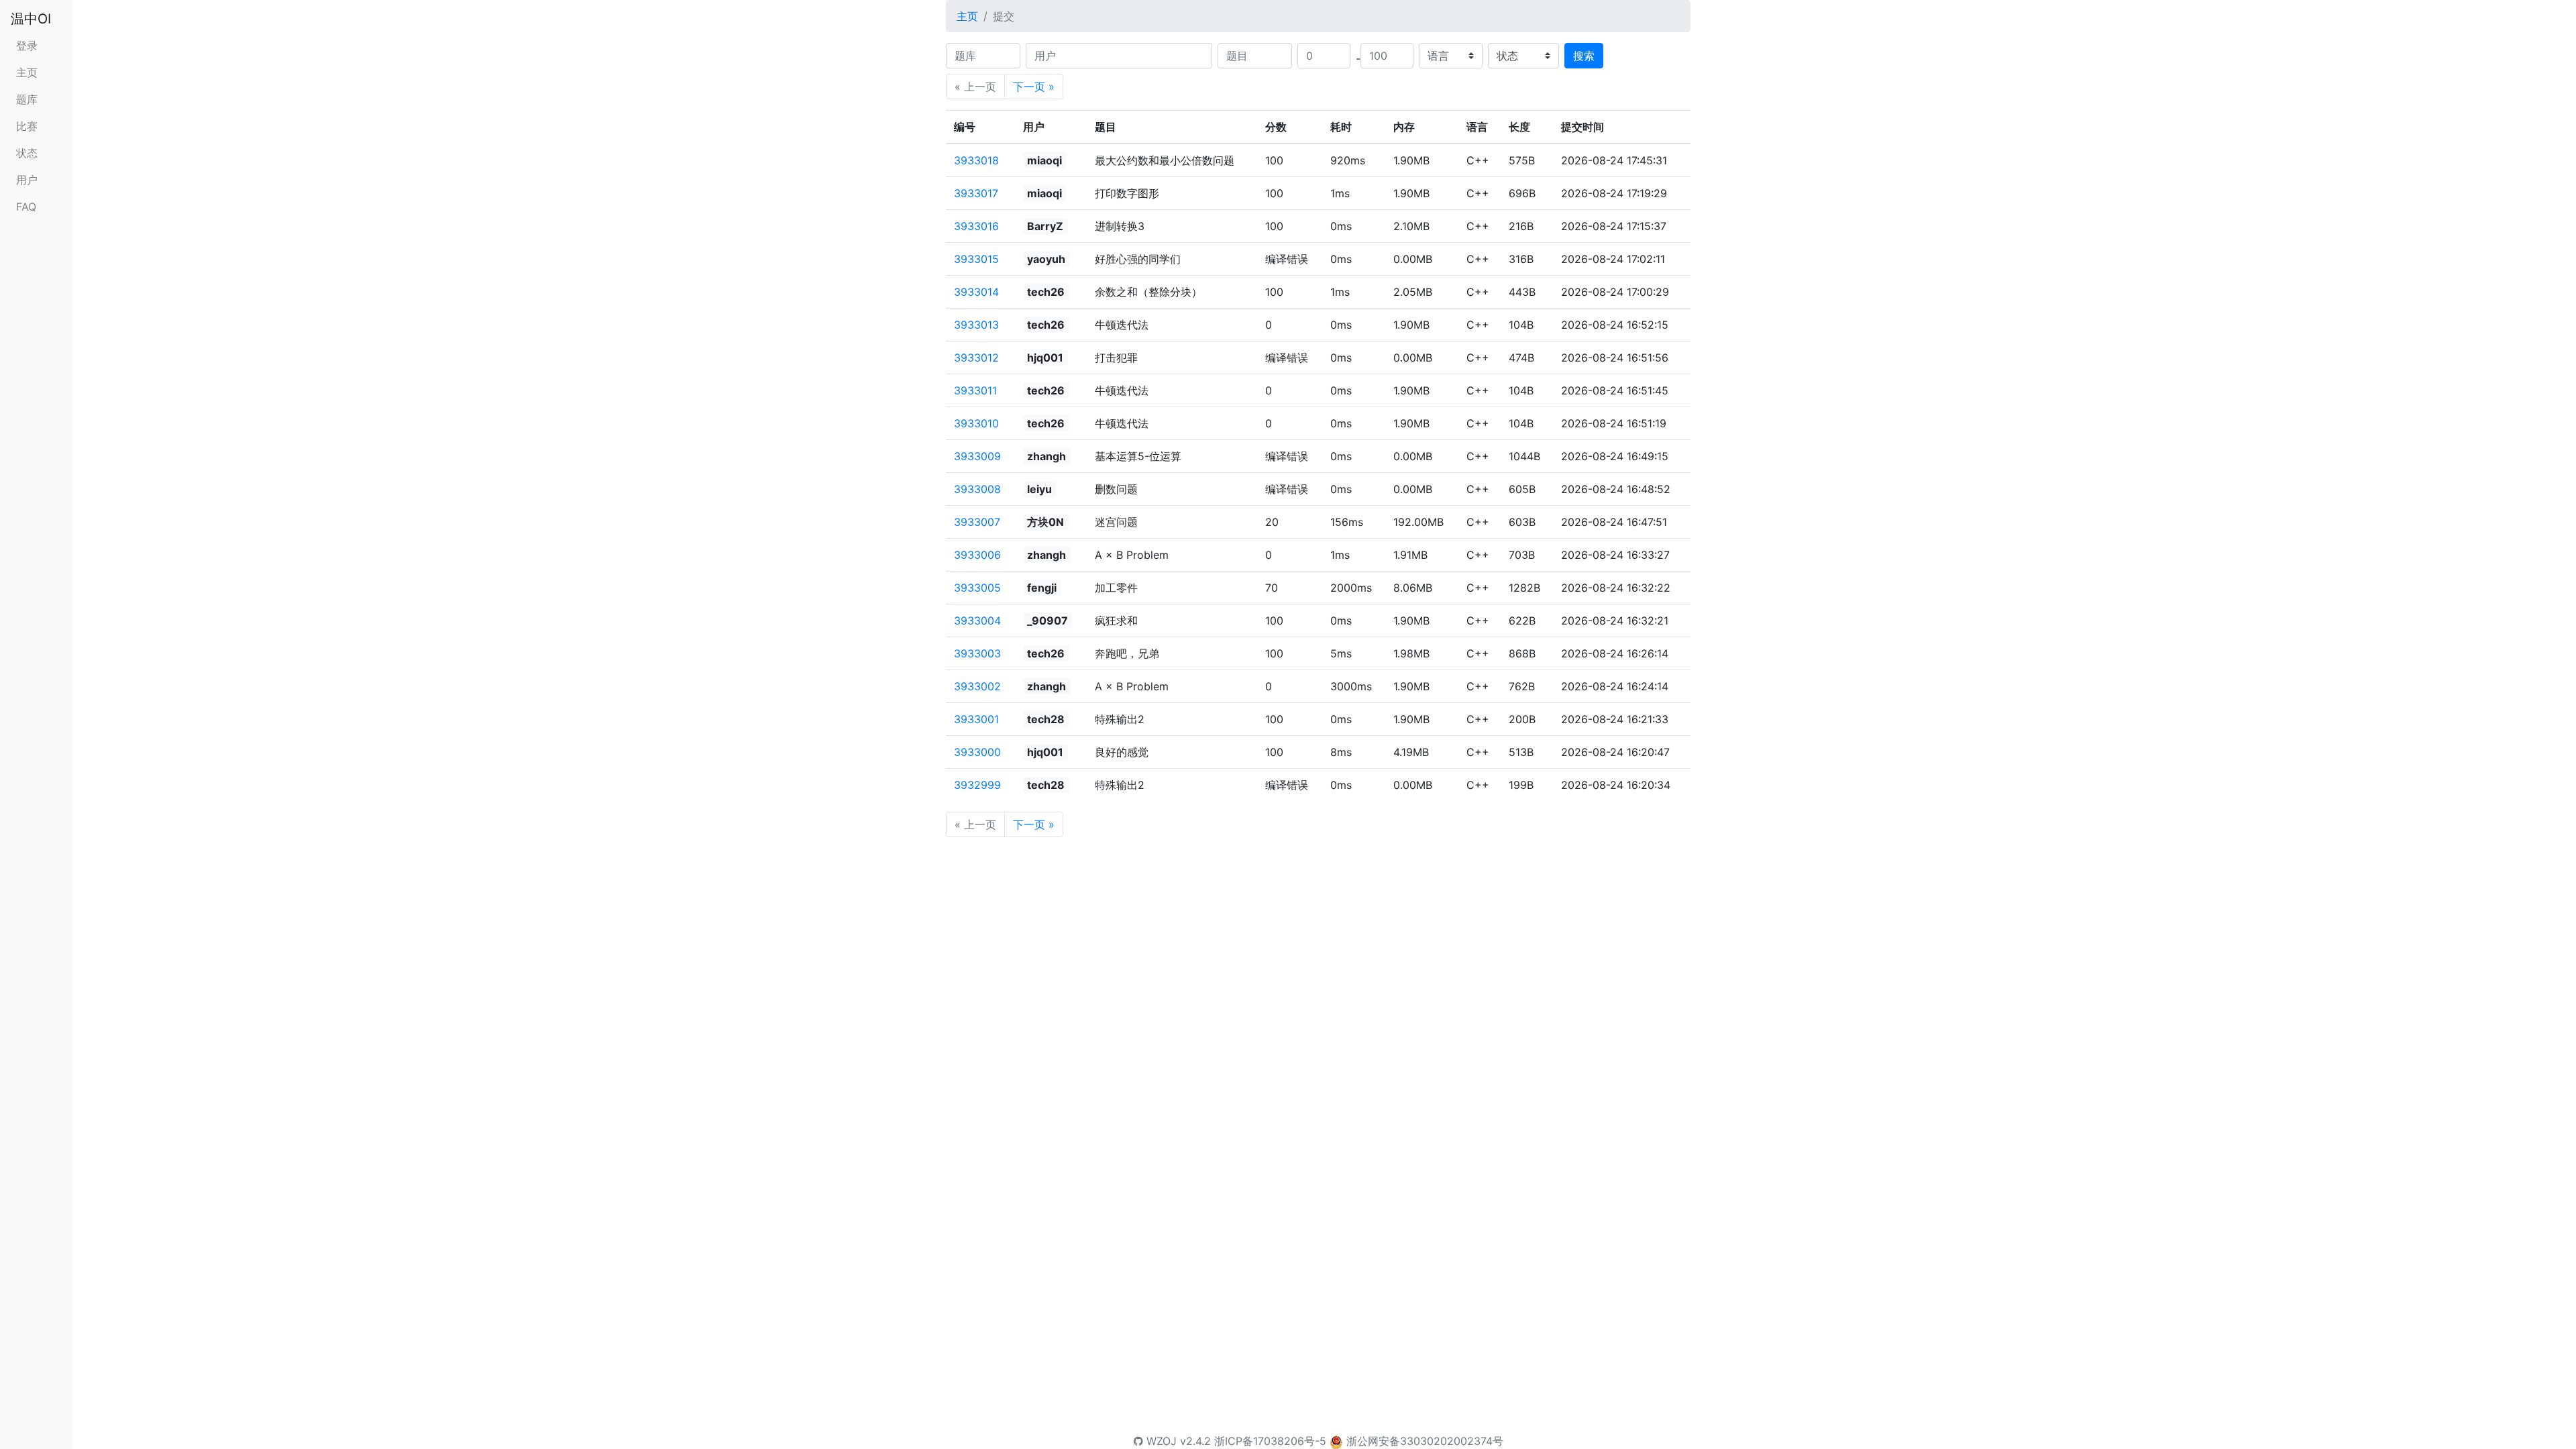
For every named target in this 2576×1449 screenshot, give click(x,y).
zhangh (1046, 456)
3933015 (976, 259)
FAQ (26, 207)
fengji (1042, 588)
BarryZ (1045, 226)
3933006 (977, 555)
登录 (27, 46)
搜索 (1584, 56)
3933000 (977, 752)
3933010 (976, 423)
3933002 (977, 686)
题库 (27, 99)
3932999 (977, 785)
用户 (27, 180)
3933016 (976, 226)
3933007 (977, 522)
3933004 (977, 621)
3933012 (976, 358)
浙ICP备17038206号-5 (1270, 1441)
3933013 (976, 325)
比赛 (27, 126)
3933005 (977, 588)
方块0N (1045, 522)
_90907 (1048, 621)
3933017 (976, 193)
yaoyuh (1046, 259)
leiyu (1039, 489)
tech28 (1046, 719)
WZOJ (1160, 1441)
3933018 (976, 160)
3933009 (977, 456)
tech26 (1046, 292)
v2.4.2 (1195, 1441)
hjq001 (1045, 358)
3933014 (976, 292)
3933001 (976, 719)
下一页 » (1034, 87)
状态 (27, 153)
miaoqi (1044, 160)
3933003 (977, 653)
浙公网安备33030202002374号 (1425, 1441)
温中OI (31, 19)
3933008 (977, 489)
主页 (27, 72)
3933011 (975, 390)
